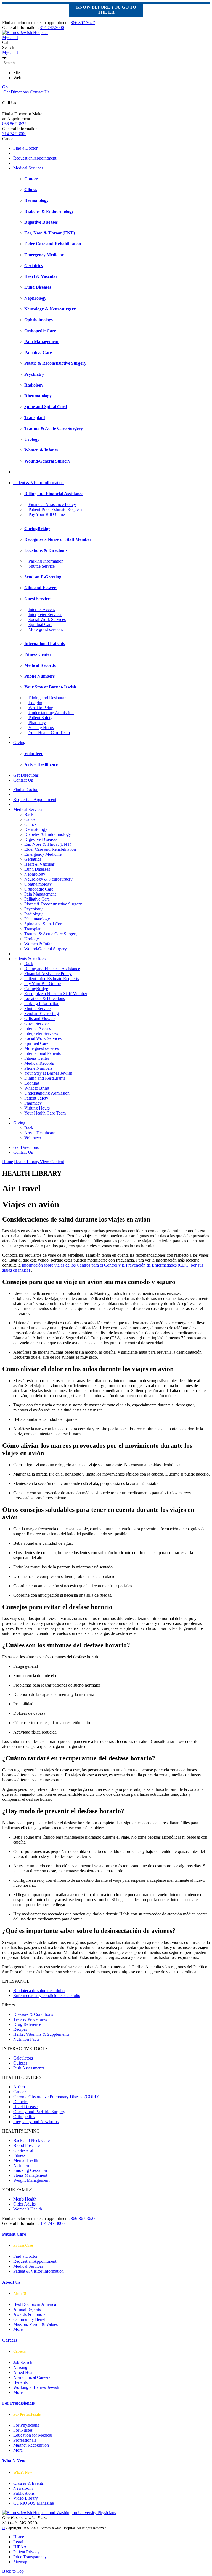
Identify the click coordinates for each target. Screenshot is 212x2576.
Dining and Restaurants (49, 698)
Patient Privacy (26, 2552)
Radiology (33, 914)
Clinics (30, 824)
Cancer (31, 819)
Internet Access (42, 610)
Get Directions (15, 92)
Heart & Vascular (39, 864)
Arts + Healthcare (40, 1133)
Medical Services (28, 168)
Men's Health (25, 2199)
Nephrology (35, 874)
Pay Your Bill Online (47, 514)
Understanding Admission (51, 713)
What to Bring (41, 708)
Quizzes (20, 2063)
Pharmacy (37, 723)
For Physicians (26, 2425)
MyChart (10, 52)
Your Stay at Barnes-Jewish (48, 1073)
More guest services (46, 629)
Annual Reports (27, 2309)
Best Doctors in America (35, 2304)
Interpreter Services (45, 614)
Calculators (23, 2058)
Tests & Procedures (30, 2019)
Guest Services (37, 1023)
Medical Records (39, 1063)
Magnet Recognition (31, 2445)
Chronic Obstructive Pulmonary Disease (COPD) (56, 2097)
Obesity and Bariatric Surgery (39, 2112)
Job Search (23, 2362)
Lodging (36, 703)
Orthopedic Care (39, 889)
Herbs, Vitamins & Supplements (41, 2034)
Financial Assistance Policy (52, 504)
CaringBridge (36, 989)
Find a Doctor (25, 148)
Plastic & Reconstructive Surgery (53, 904)
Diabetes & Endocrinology (48, 834)
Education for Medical (33, 2435)
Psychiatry (33, 909)
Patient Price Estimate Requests (56, 509)
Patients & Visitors (29, 959)
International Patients (43, 1053)
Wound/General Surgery (46, 949)
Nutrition (21, 2165)
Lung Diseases (37, 869)
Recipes (20, 2029)
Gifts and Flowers (40, 1018)
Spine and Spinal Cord (44, 924)
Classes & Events (28, 2483)
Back (29, 814)
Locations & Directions (45, 999)
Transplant (33, 929)
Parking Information (46, 561)
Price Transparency (30, 2557)
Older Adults (24, 2204)
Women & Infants (40, 944)
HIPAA (20, 2547)
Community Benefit (31, 2319)
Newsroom (23, 2488)
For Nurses (23, 2430)
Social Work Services (47, 619)
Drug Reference (27, 2024)
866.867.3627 (83, 23)
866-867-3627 (83, 2218)
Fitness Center (37, 1058)
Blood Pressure (26, 2145)
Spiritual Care (40, 624)
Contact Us (39, 92)
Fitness (19, 2155)
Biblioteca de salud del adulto (39, 1991)
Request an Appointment (35, 158)
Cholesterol (23, 2150)
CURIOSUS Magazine (34, 2503)
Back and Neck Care (31, 2140)
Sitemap (20, 2562)
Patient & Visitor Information (39, 483)
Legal (18, 2542)
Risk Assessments (29, 2068)
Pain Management (40, 894)
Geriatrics (33, 859)
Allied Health (25, 2372)
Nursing (20, 2367)
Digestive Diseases (41, 839)
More (18, 2329)
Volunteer (33, 1138)
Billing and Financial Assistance (52, 969)
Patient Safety (40, 718)
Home (8, 1162)
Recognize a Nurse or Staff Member (56, 994)
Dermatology (36, 829)
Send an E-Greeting (42, 1013)
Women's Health (28, 2209)
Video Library (26, 2498)
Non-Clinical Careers (32, 2377)
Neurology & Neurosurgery (48, 879)
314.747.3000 (52, 28)
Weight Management (31, 2180)
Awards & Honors (29, 2314)
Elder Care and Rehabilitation (50, 849)
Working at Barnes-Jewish (36, 2387)
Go (5, 87)
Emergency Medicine (43, 854)
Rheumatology (37, 919)
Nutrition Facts (26, 2039)
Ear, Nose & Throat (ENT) (48, 844)
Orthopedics (24, 2117)
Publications (24, 2493)
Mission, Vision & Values (35, 2324)
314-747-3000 (52, 2223)
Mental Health (26, 2160)
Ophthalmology (38, 884)
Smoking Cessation (30, 2170)
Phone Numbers (38, 1068)
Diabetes (21, 2102)
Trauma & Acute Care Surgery (51, 934)
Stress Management (30, 2175)
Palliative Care (37, 899)
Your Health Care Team (49, 733)
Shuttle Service (42, 566)
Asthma (20, 2087)
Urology (32, 939)
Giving (19, 742)
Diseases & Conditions (33, 2014)
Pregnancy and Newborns (36, 2122)
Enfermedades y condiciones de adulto (47, 1996)
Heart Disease (25, 2107)
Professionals (25, 2440)
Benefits (20, 2382)
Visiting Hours (41, 728)
